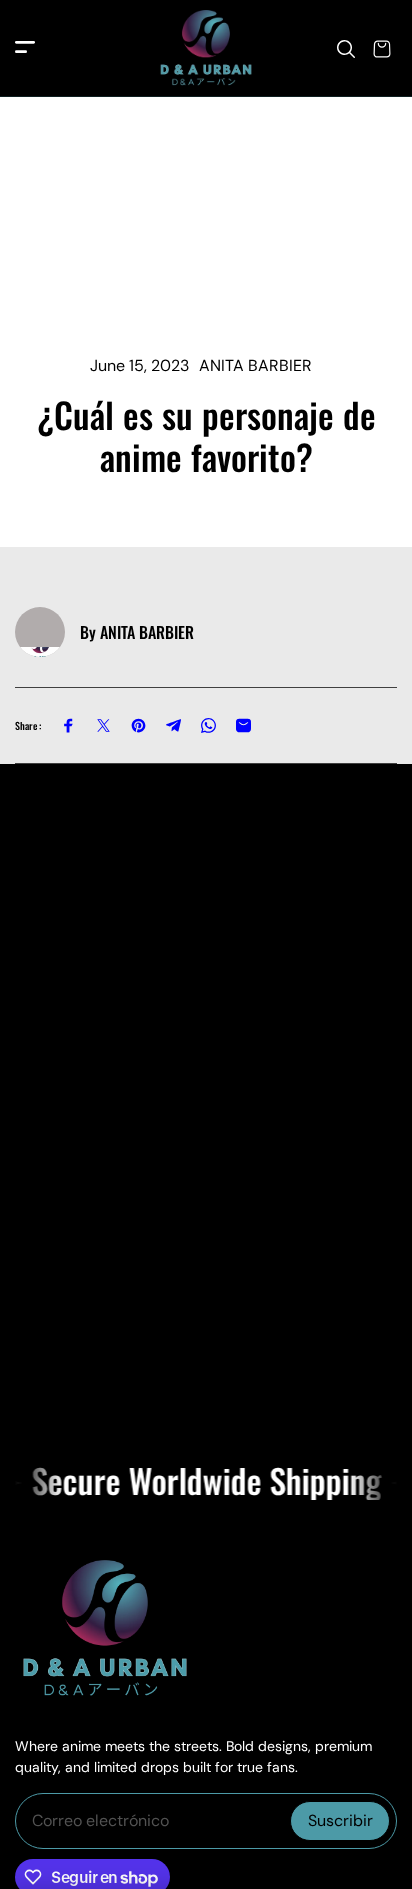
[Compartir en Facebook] (68, 725)
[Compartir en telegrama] (173, 725)
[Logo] (206, 48)
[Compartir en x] (103, 725)
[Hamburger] (25, 48)
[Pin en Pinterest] (138, 725)
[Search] (346, 49)
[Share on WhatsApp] (208, 725)
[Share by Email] (243, 725)
